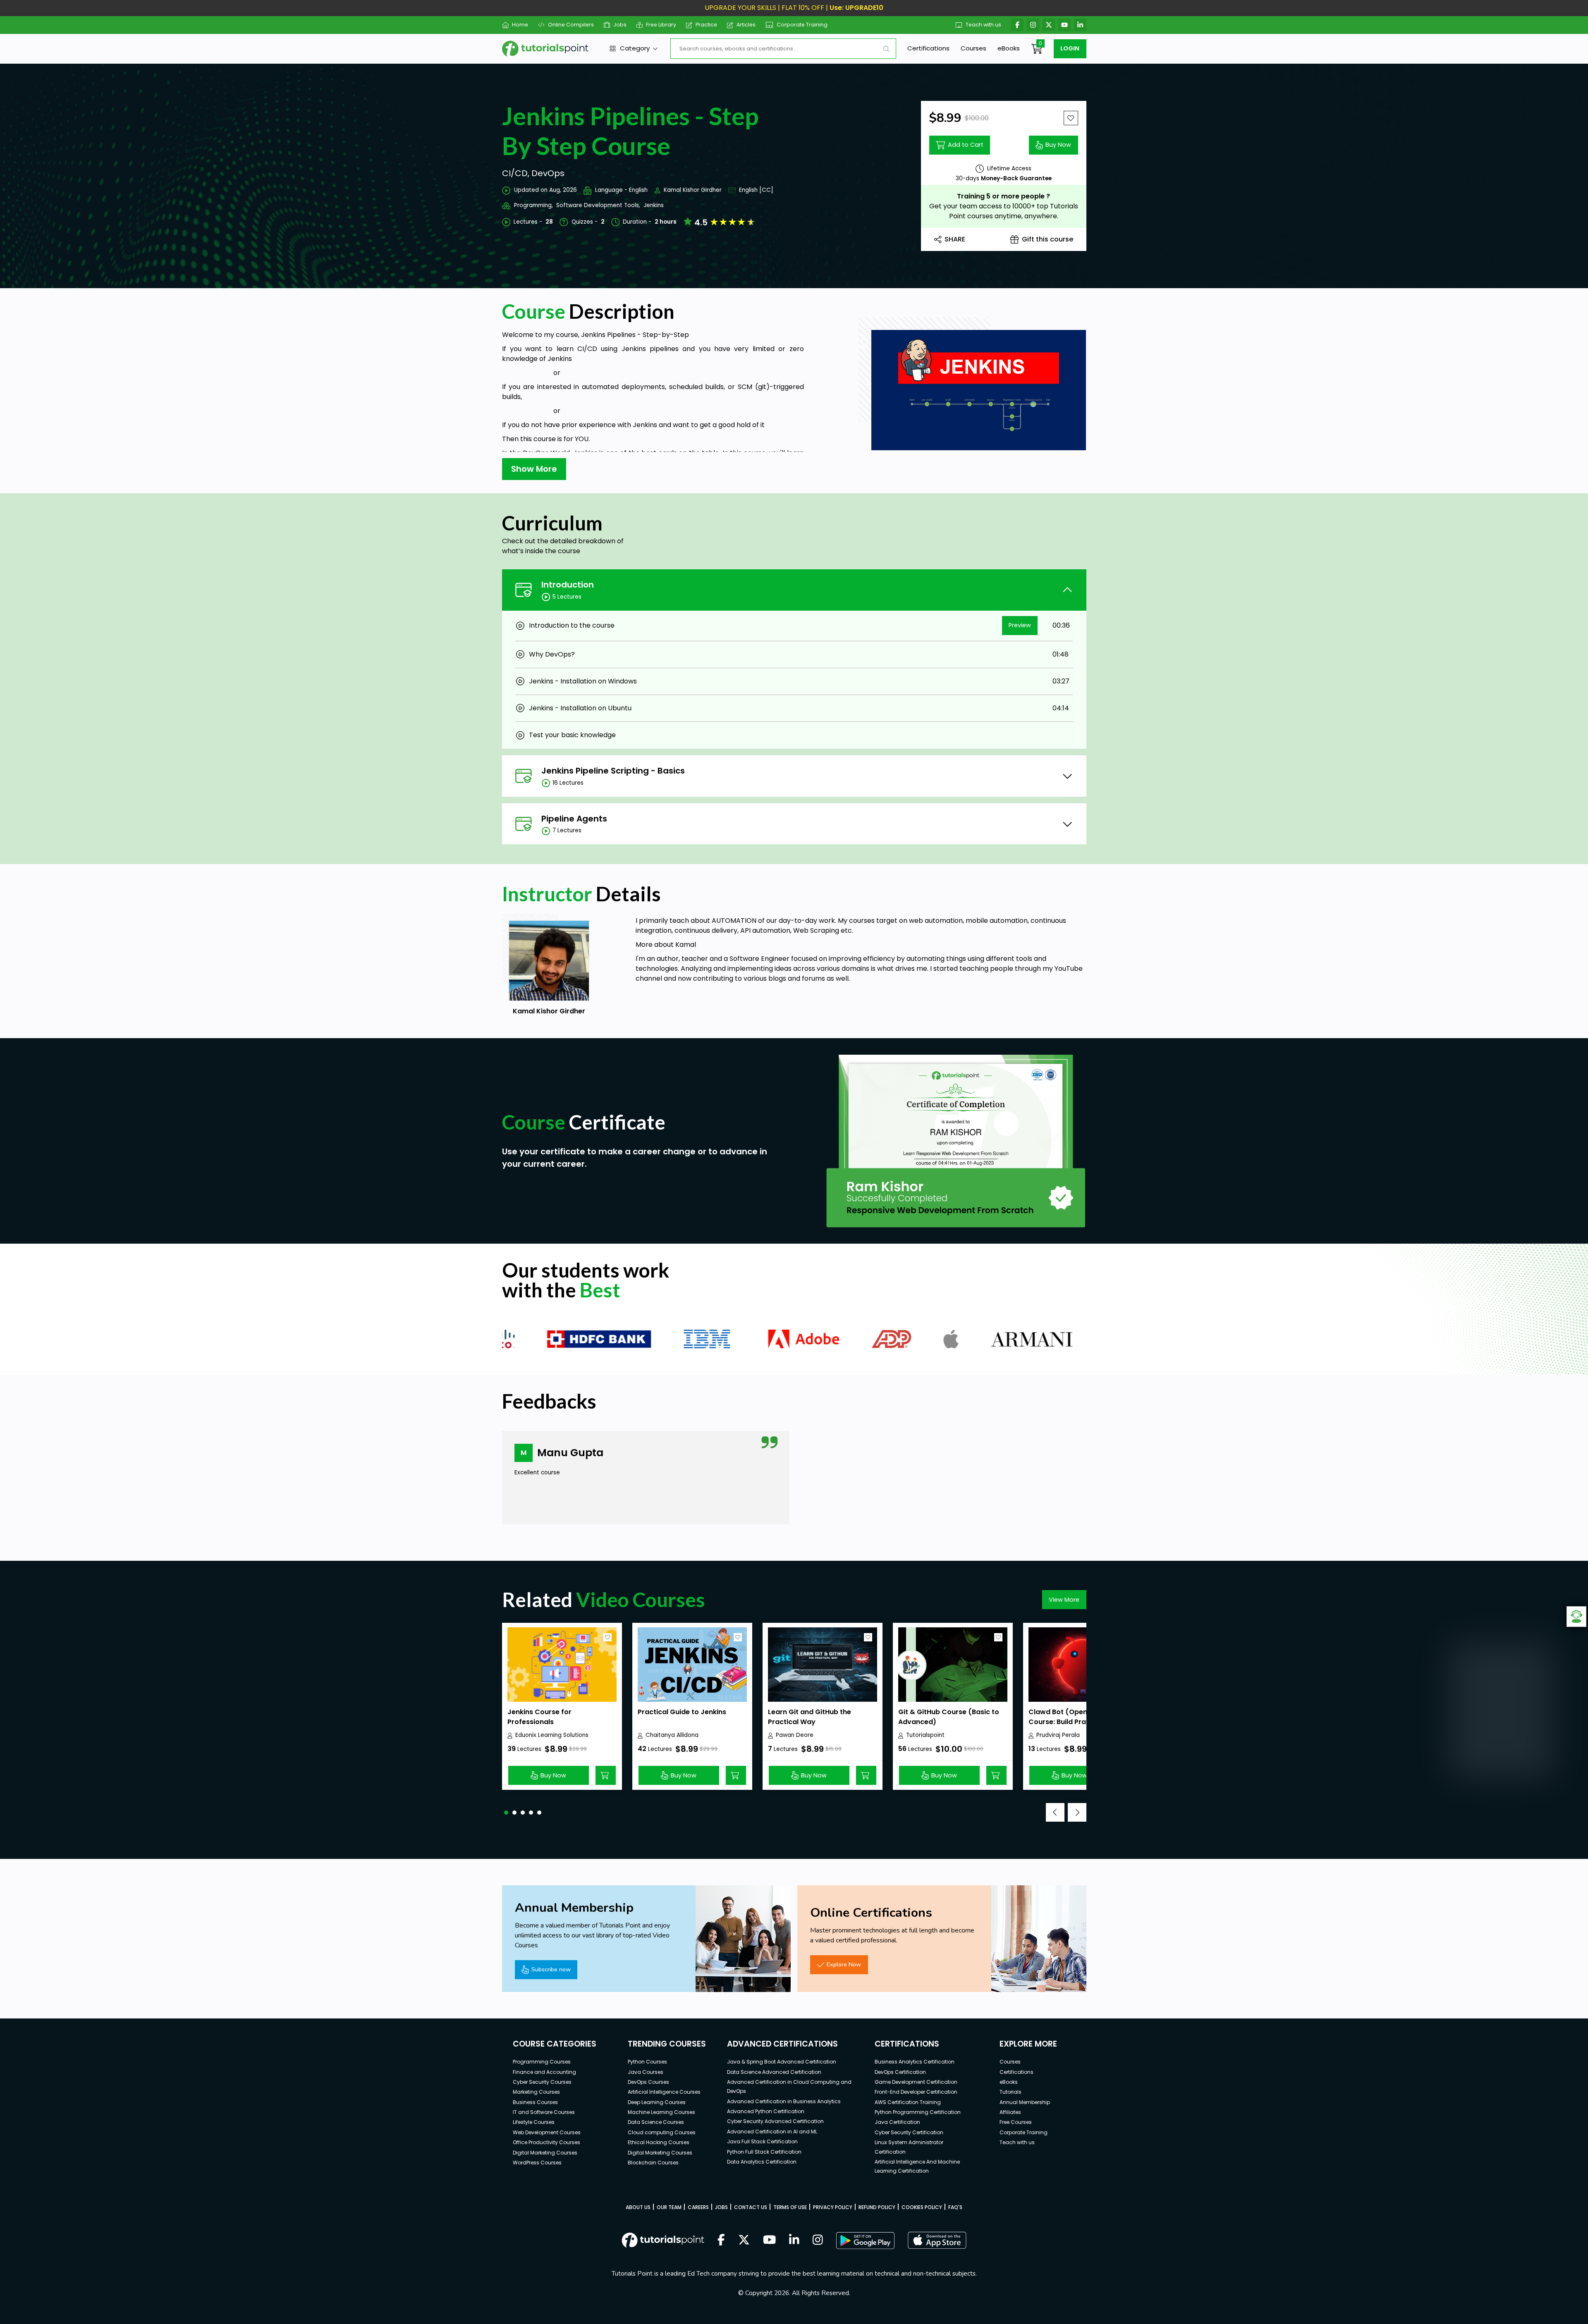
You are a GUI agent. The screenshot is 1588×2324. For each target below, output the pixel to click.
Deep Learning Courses (657, 2102)
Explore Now (844, 1964)
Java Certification (897, 2122)
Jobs (620, 25)
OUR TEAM (669, 2207)
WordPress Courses (537, 2163)
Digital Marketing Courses (545, 2153)
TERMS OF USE (790, 2207)
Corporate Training (802, 25)
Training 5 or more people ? (1003, 196)
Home (520, 25)
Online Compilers (571, 25)
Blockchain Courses (653, 2163)
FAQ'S (955, 2207)
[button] (506, 1813)
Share (955, 239)
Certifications (928, 48)
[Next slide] (1077, 1812)
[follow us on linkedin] (794, 2240)
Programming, (533, 205)
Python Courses (647, 2062)
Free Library (661, 25)
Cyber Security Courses (542, 2082)
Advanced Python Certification (766, 2111)
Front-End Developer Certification (916, 2092)
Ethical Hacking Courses (659, 2142)
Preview (1020, 625)
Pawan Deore (795, 1735)
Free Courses (1016, 2122)
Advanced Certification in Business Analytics (784, 2101)
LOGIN (1070, 48)
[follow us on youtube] (770, 2240)
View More (1064, 1600)
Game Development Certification (916, 2082)
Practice (706, 25)
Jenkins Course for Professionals (539, 1717)
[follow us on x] (744, 2240)
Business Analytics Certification (915, 2062)
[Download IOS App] (937, 2240)
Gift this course (1048, 239)
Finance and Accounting (544, 2072)
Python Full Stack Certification (764, 2152)
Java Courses (646, 2072)
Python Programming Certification (918, 2112)
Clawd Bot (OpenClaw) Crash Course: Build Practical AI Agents (1079, 1722)
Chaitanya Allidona (672, 1735)
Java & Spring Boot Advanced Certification (782, 2062)
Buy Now (1058, 145)
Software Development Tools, (598, 205)
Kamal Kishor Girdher (693, 190)
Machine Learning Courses (661, 2112)
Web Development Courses (547, 2132)
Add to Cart (966, 145)
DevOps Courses (648, 2082)
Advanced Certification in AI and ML (772, 2132)
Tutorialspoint (925, 1735)
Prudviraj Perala (1058, 1735)
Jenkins (654, 205)
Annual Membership (1025, 2102)
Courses (973, 48)
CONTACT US (751, 2207)
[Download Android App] (865, 2240)
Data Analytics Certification (762, 2162)
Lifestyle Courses (534, 2122)
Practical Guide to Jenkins (682, 1712)
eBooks (1009, 48)
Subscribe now (551, 1969)
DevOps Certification (900, 2072)
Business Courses (535, 2102)
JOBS (721, 2207)
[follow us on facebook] (721, 2240)
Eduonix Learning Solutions (552, 1735)
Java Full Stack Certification (762, 2141)
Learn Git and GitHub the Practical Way (810, 1717)
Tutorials (1010, 2092)
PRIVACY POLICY (833, 2207)
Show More (534, 469)
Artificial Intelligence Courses (664, 2092)
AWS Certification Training (908, 2102)
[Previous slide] (1055, 1812)
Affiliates (1010, 2112)
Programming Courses (542, 2062)
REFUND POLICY (877, 2207)
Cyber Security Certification (909, 2132)
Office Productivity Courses (546, 2142)
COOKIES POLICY (922, 2207)
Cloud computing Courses (662, 2132)
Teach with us (983, 25)
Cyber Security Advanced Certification (775, 2121)
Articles (746, 25)
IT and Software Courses (544, 2112)
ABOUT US (638, 2207)
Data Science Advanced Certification (774, 2072)
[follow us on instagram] (818, 2240)
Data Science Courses (656, 2122)
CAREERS (698, 2207)
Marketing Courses (536, 2092)
